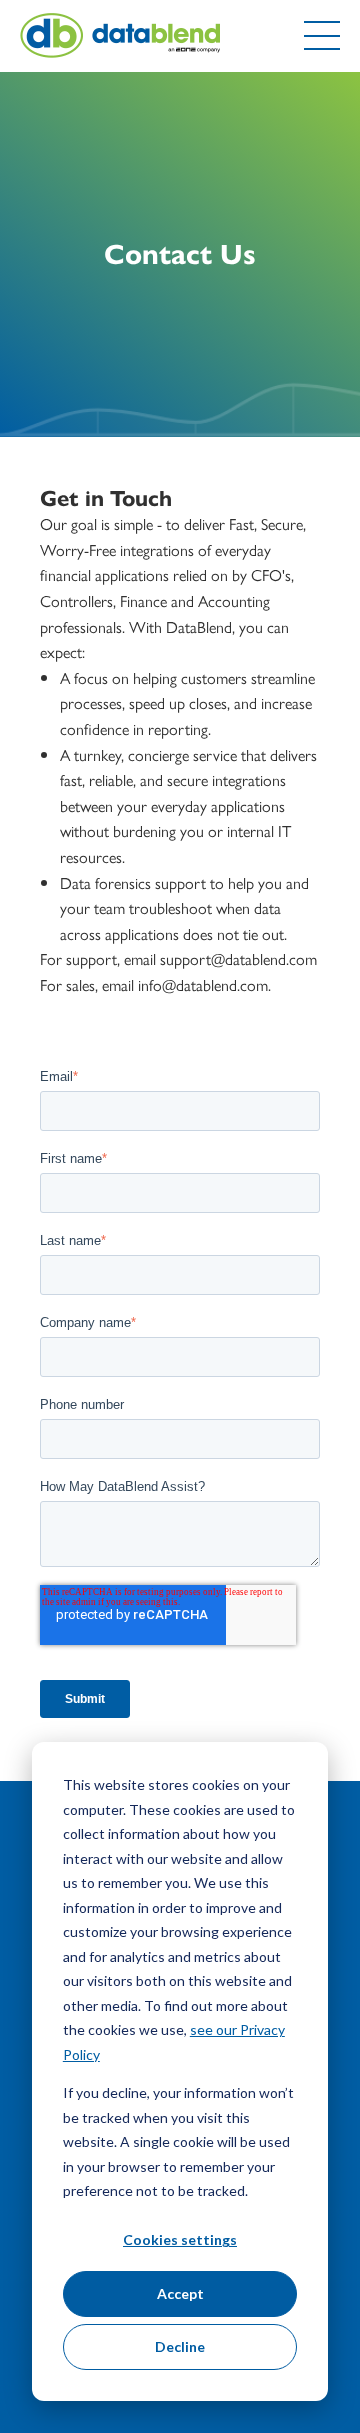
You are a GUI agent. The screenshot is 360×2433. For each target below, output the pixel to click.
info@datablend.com (203, 984)
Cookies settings (180, 2239)
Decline (180, 2346)
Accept (180, 2293)
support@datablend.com (238, 958)
